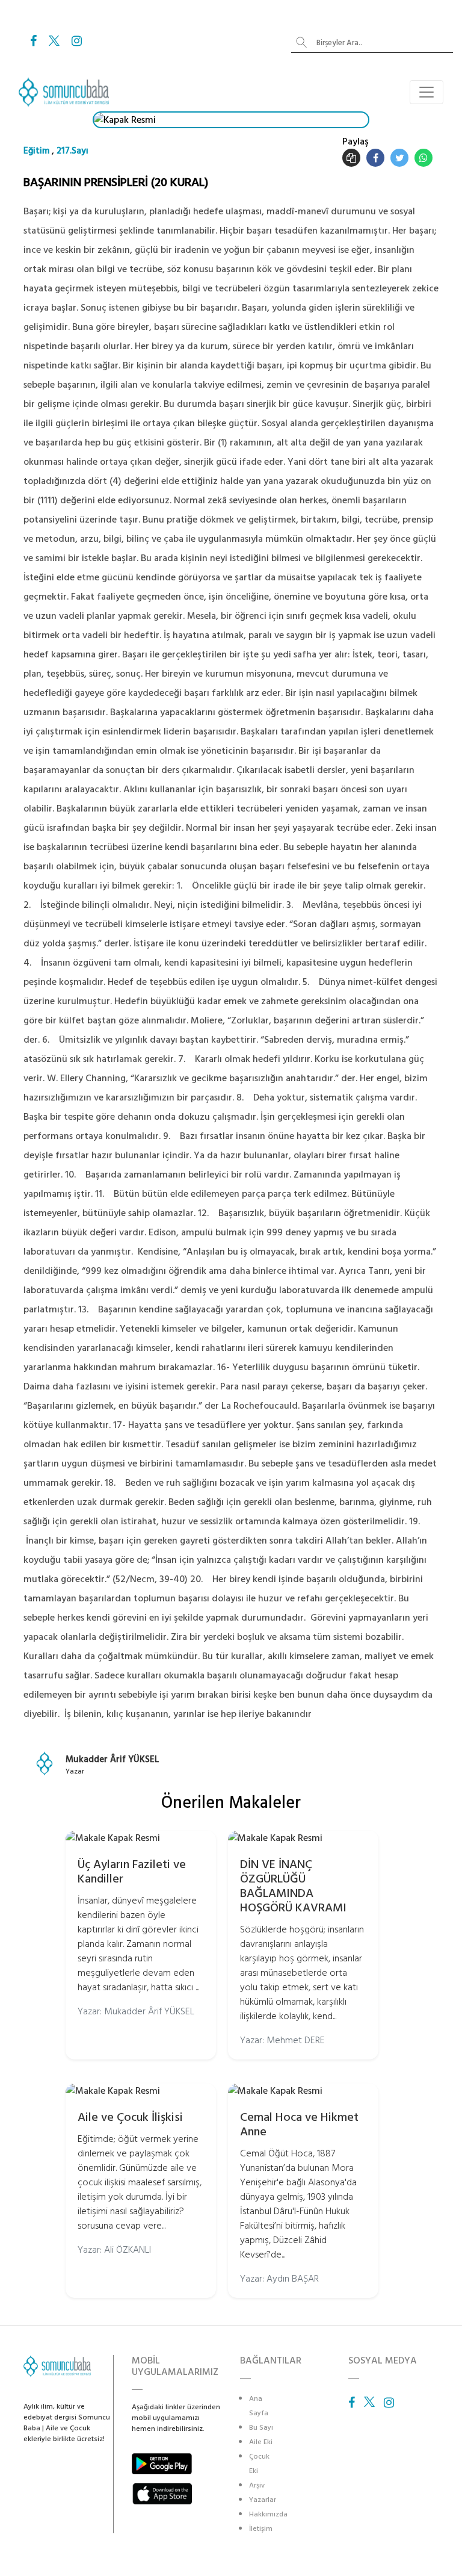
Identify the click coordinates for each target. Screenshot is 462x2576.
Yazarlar (263, 2500)
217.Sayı (72, 151)
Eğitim (36, 151)
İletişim (261, 2529)
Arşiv (257, 2485)
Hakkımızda (268, 2514)
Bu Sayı (261, 2428)
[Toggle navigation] (427, 92)
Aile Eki (261, 2442)
